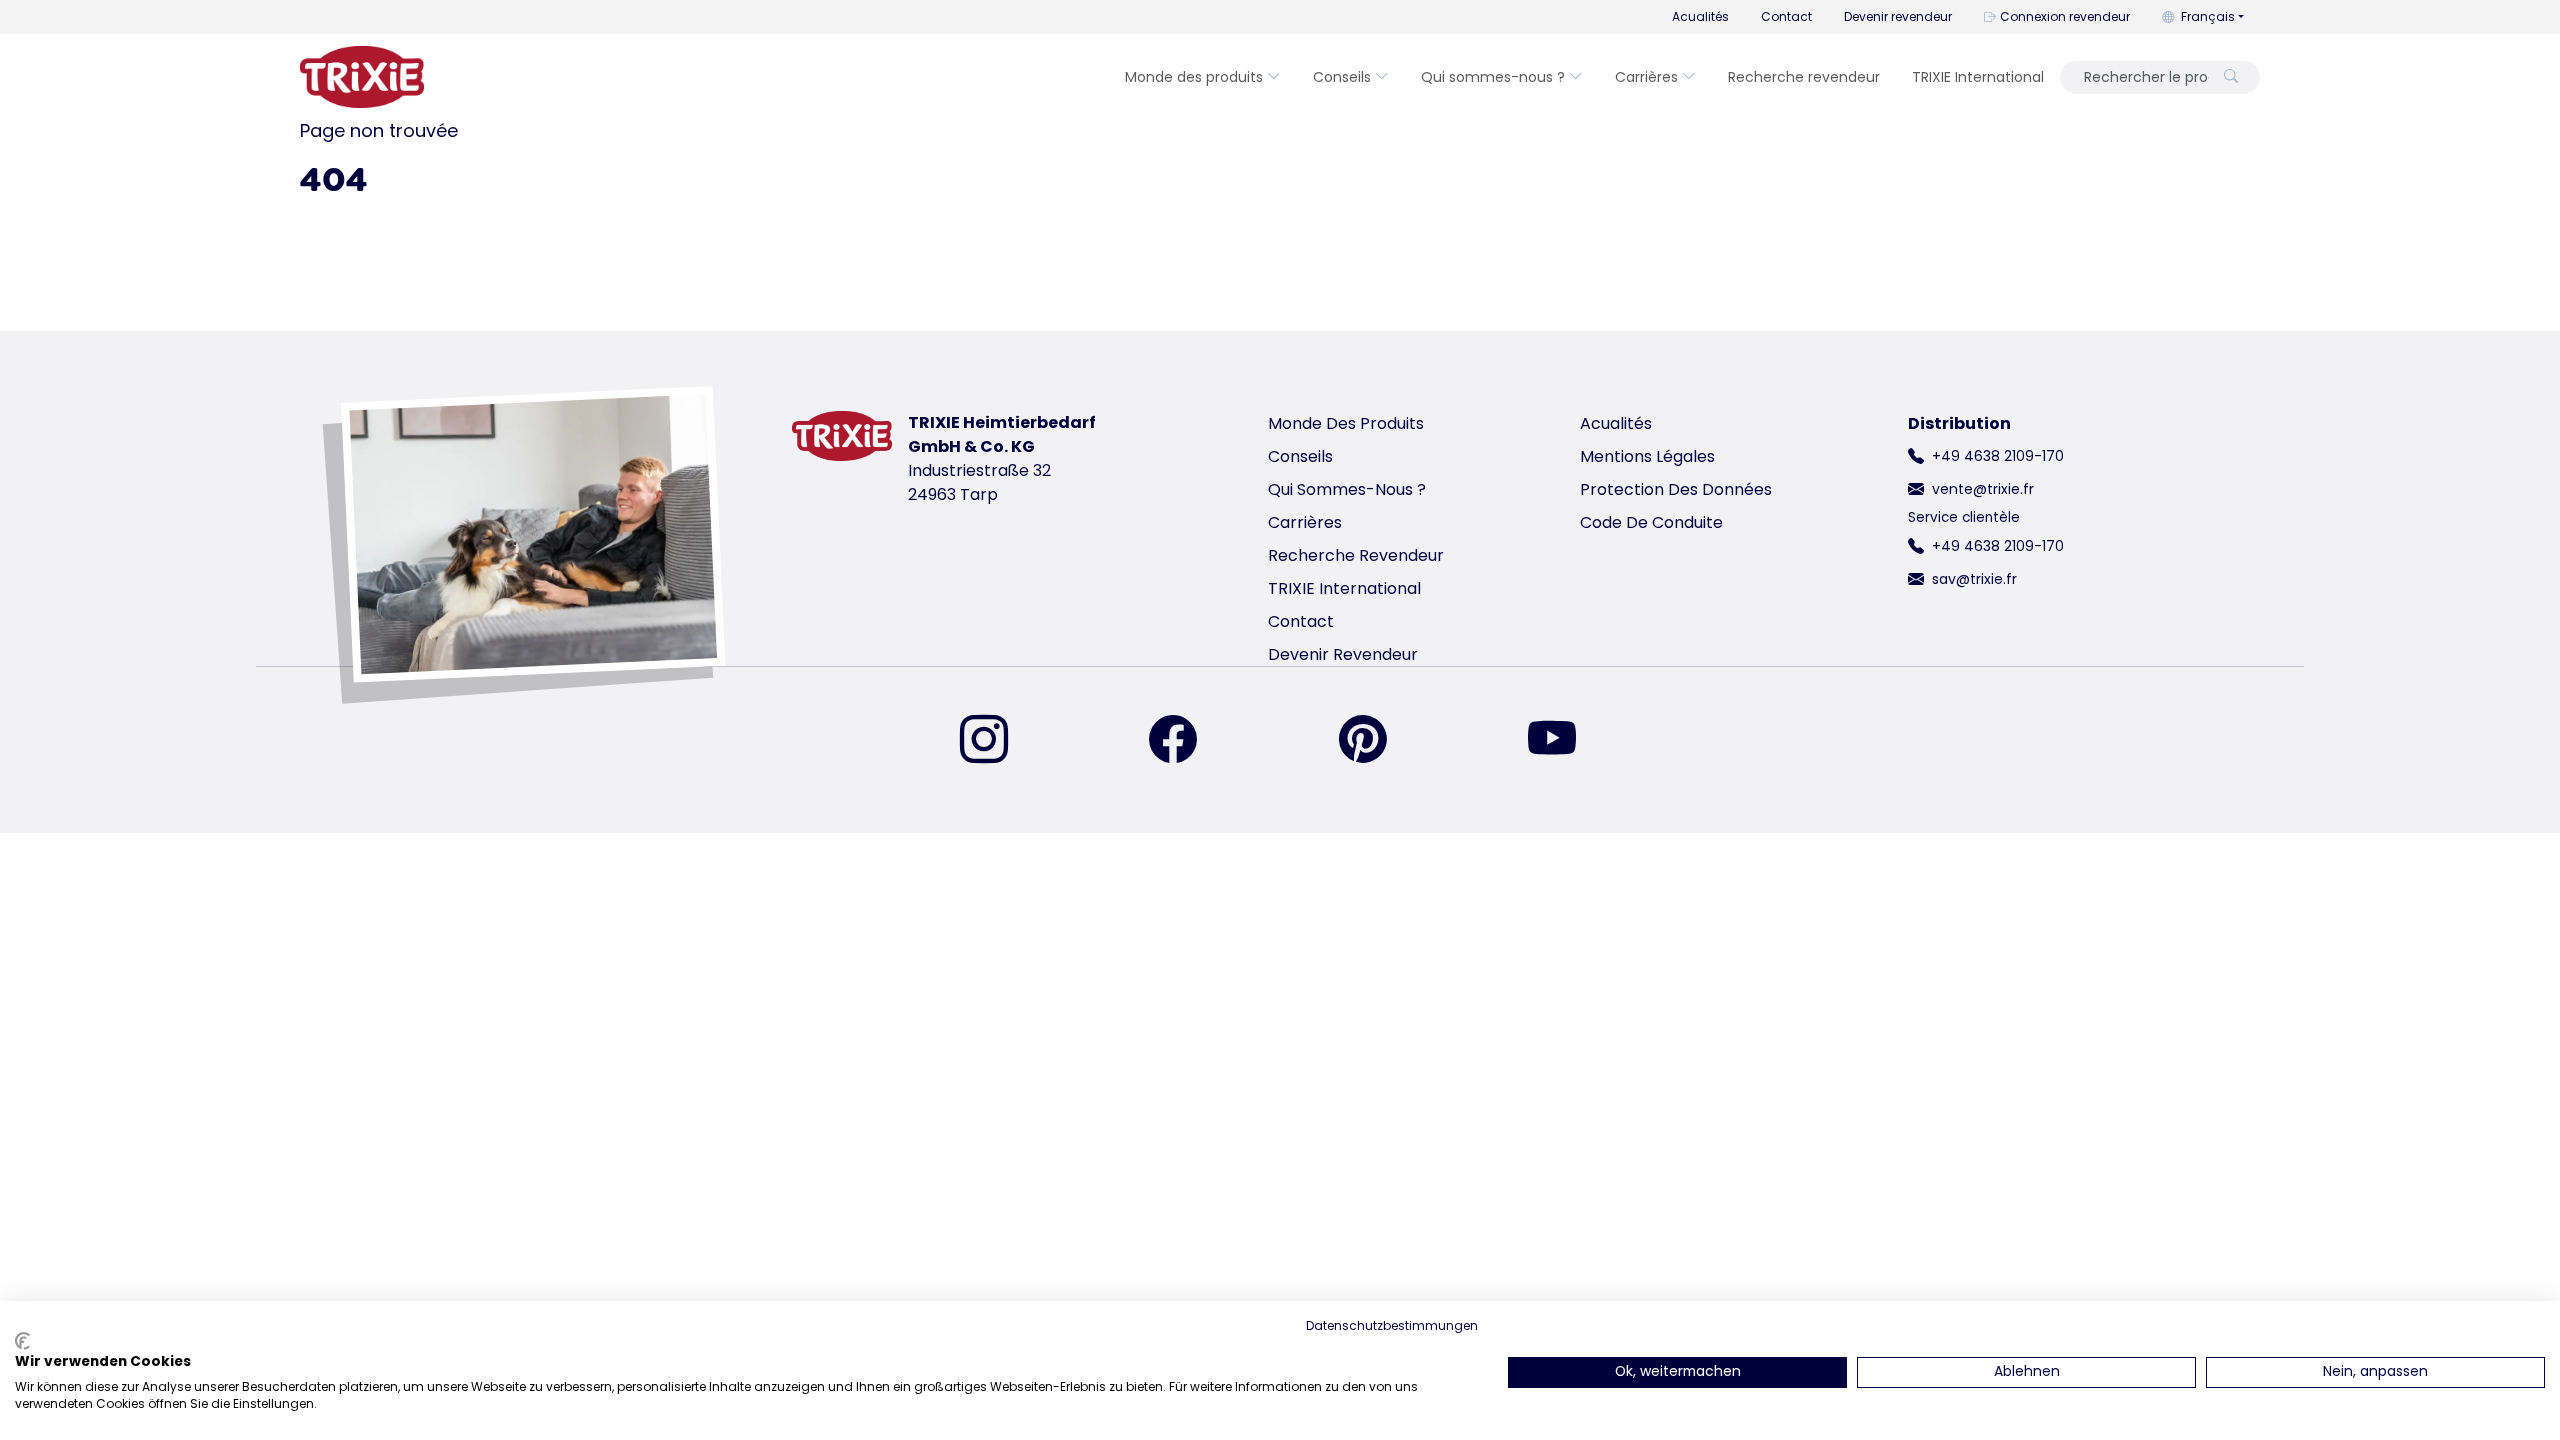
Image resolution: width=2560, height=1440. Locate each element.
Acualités (1700, 16)
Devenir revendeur (1898, 16)
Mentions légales (1647, 456)
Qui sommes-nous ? (1493, 77)
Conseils (1342, 77)
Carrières (1646, 77)
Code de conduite (1651, 522)
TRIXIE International (1978, 77)
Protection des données (1676, 489)
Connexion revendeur (2065, 16)
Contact (1786, 16)
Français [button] (2208, 16)
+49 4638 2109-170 (1998, 456)
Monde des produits (1194, 77)
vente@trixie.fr (1983, 489)
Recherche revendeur (1804, 77)
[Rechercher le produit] (2231, 77)
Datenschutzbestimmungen (1392, 1325)
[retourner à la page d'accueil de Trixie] (362, 77)
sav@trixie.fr (1974, 579)
